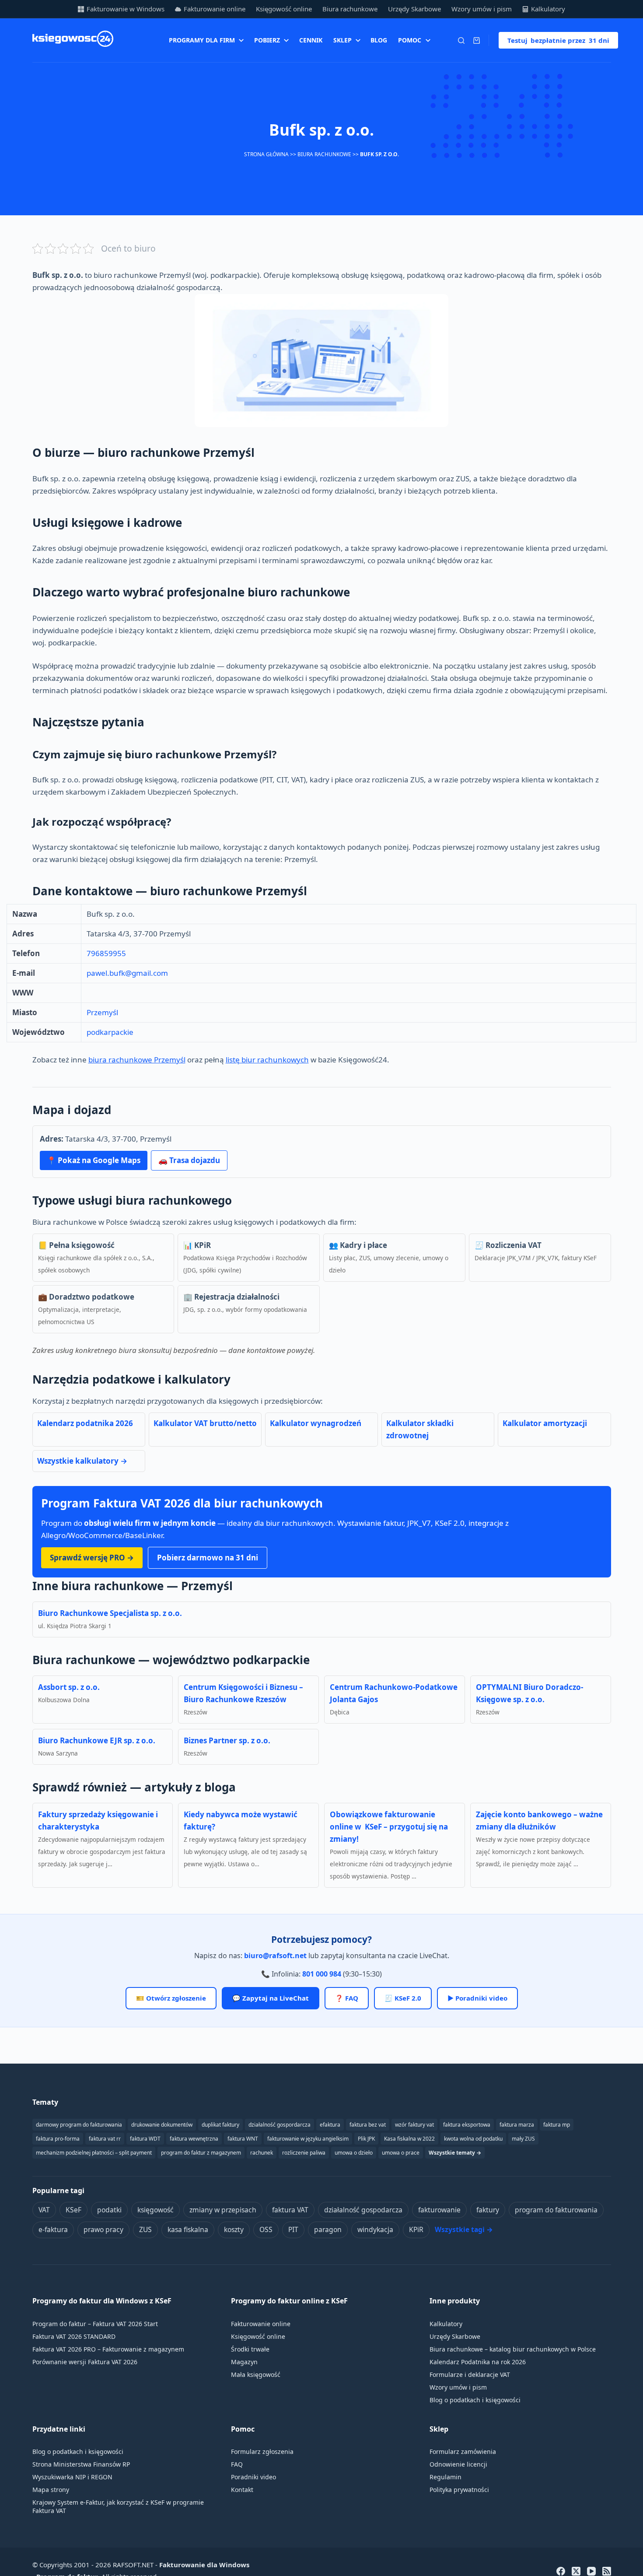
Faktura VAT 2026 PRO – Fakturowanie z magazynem (108, 2349)
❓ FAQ (347, 1998)
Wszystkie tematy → (455, 2153)
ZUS (145, 2229)
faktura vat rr (105, 2139)
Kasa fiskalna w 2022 (409, 2139)
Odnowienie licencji (458, 2464)
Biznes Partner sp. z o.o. (227, 1740)
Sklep (342, 40)
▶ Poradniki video (477, 1998)
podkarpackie (110, 1032)
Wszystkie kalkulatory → (82, 1461)
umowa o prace (401, 2153)
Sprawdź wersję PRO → (92, 1558)
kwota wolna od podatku (473, 2139)
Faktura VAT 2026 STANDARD (74, 2336)
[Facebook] (561, 2571)
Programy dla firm (202, 40)
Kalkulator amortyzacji (545, 1423)
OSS (266, 2229)
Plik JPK (366, 2139)
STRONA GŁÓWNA (266, 154)
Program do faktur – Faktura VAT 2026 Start (95, 2324)
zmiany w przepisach (223, 2210)
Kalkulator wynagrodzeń (316, 1423)
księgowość (156, 2210)
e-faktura (53, 2229)
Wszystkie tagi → (464, 2229)
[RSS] (607, 2571)
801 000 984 (322, 1974)
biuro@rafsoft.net (275, 1956)
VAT (44, 2210)
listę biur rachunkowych (267, 1060)
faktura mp (557, 2125)
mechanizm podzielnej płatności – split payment (94, 2153)
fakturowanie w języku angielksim (308, 2139)
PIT (293, 2229)
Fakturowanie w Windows (126, 9)
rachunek (262, 2153)
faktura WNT (243, 2139)
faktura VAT (290, 2210)
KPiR (416, 2229)
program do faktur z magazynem (201, 2153)
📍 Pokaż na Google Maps (94, 1160)
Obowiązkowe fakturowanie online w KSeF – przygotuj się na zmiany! (389, 1827)
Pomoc (410, 40)
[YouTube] (591, 2571)
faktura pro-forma (58, 2139)
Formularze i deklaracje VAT (470, 2374)
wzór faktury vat (414, 2125)
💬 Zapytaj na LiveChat (271, 1998)
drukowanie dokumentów (162, 2125)
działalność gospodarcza (363, 2210)
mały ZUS (523, 2139)
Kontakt (242, 2490)
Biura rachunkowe (350, 9)
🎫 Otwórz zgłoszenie (171, 1998)
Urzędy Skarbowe (414, 9)
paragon (328, 2229)
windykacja (375, 2229)
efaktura (330, 2125)
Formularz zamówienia (463, 2452)
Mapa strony (51, 2490)
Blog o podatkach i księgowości (475, 2400)
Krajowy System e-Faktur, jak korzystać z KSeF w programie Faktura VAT (118, 2506)
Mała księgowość (256, 2374)
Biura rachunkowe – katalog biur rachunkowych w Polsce (513, 2349)
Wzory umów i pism (482, 9)
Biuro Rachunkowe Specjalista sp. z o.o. (110, 1613)
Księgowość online (284, 9)
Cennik (311, 40)
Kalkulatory (548, 9)
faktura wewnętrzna (194, 2139)
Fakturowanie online (215, 9)
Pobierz (267, 40)
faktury (488, 2210)
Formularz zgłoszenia (262, 2452)
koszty (234, 2229)
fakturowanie (439, 2210)
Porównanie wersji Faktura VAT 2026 (85, 2362)
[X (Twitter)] (576, 2571)
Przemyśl (102, 1012)
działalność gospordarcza (280, 2125)
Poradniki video (253, 2477)
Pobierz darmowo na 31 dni (208, 1558)
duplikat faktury (220, 2125)
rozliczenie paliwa (304, 2153)
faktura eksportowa (467, 2125)
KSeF (73, 2210)
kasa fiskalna (188, 2229)
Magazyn (244, 2362)
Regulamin (446, 2477)
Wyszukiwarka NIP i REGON (72, 2477)
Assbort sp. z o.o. (69, 1687)
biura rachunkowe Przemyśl (137, 1060)
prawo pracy (103, 2229)
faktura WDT (145, 2139)
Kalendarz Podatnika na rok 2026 (478, 2362)
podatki (109, 2210)
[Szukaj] (461, 40)
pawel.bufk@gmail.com (127, 973)
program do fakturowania (556, 2210)
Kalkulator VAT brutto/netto (205, 1423)
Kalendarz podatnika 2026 (85, 1423)
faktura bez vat (368, 2125)
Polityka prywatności (459, 2490)
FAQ (237, 2464)
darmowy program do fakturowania (79, 2125)
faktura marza (517, 2125)
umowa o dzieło (354, 2153)
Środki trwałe (250, 2349)
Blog (379, 40)
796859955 (106, 953)
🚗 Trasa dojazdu (189, 1160)
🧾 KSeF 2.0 (403, 1998)
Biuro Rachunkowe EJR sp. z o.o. (97, 1740)
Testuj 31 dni (558, 40)
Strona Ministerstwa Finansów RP (81, 2464)
